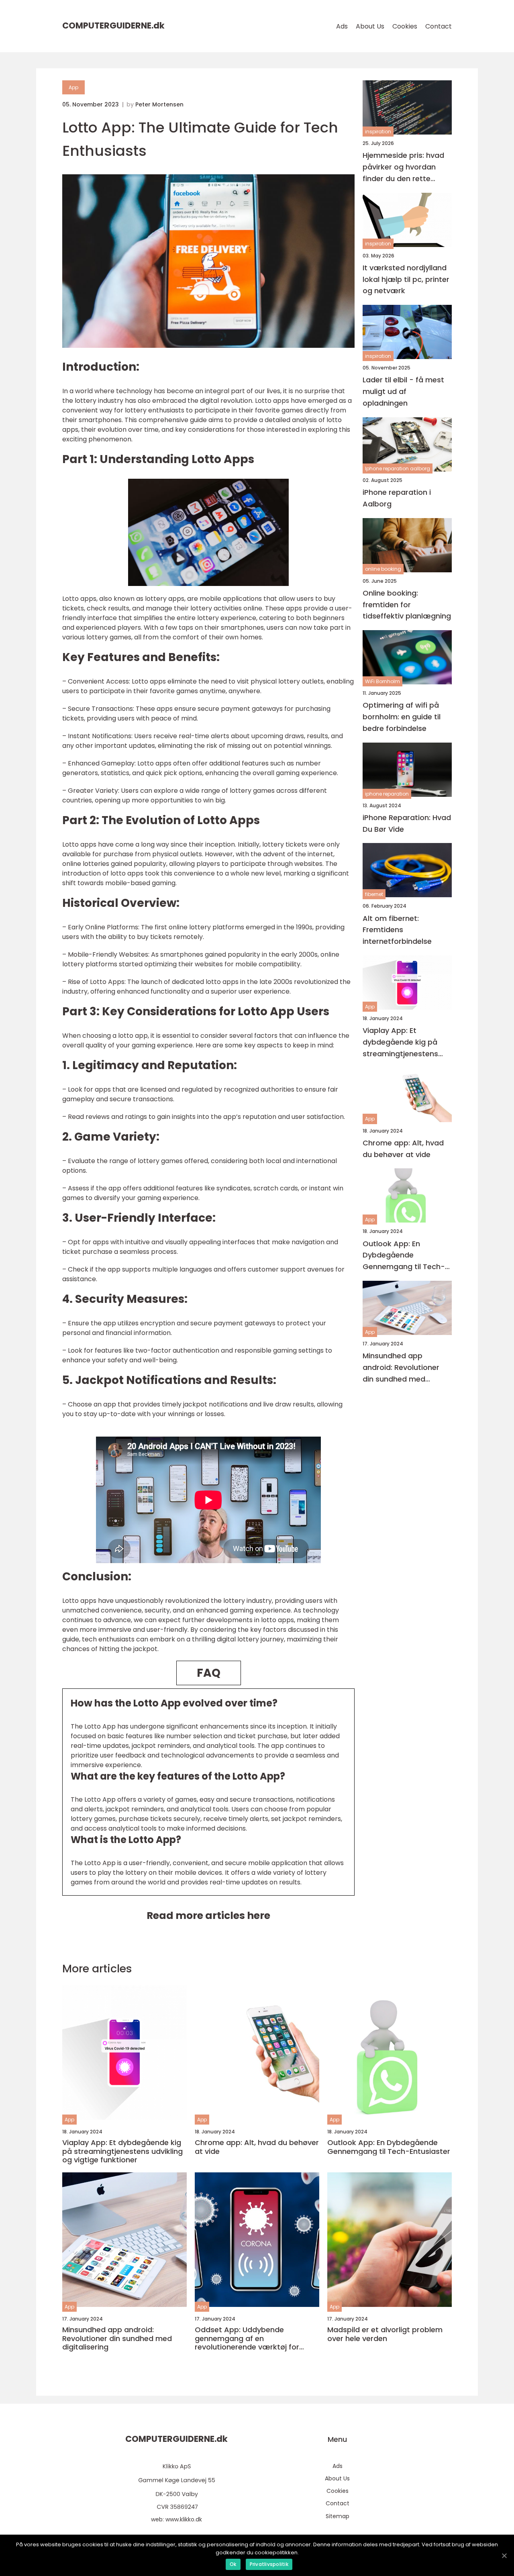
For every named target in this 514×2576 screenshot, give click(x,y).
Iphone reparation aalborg (398, 468)
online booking (383, 569)
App (73, 87)
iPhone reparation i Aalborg (397, 498)
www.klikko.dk (184, 2519)
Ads (342, 26)
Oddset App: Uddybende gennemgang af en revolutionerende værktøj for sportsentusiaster (247, 2338)
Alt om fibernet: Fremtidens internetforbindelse (397, 930)
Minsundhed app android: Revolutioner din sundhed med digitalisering (401, 1368)
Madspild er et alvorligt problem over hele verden (385, 2334)
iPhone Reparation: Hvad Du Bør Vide (407, 823)
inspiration (378, 132)
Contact (439, 26)
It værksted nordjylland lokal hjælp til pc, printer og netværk (406, 279)
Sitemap (338, 2516)
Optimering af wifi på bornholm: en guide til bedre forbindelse (402, 717)
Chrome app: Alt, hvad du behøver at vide (403, 1149)
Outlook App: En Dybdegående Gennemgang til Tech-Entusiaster (404, 1256)
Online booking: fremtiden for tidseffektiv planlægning (407, 605)
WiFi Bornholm (382, 681)
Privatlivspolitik (269, 2564)
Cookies (405, 26)
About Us (370, 26)
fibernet (374, 894)
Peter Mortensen (159, 104)
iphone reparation (387, 793)
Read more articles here (208, 1916)
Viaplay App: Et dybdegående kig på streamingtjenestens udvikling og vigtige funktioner (400, 1042)
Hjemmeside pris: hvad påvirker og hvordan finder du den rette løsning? (403, 167)
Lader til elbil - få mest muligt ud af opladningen (403, 391)
